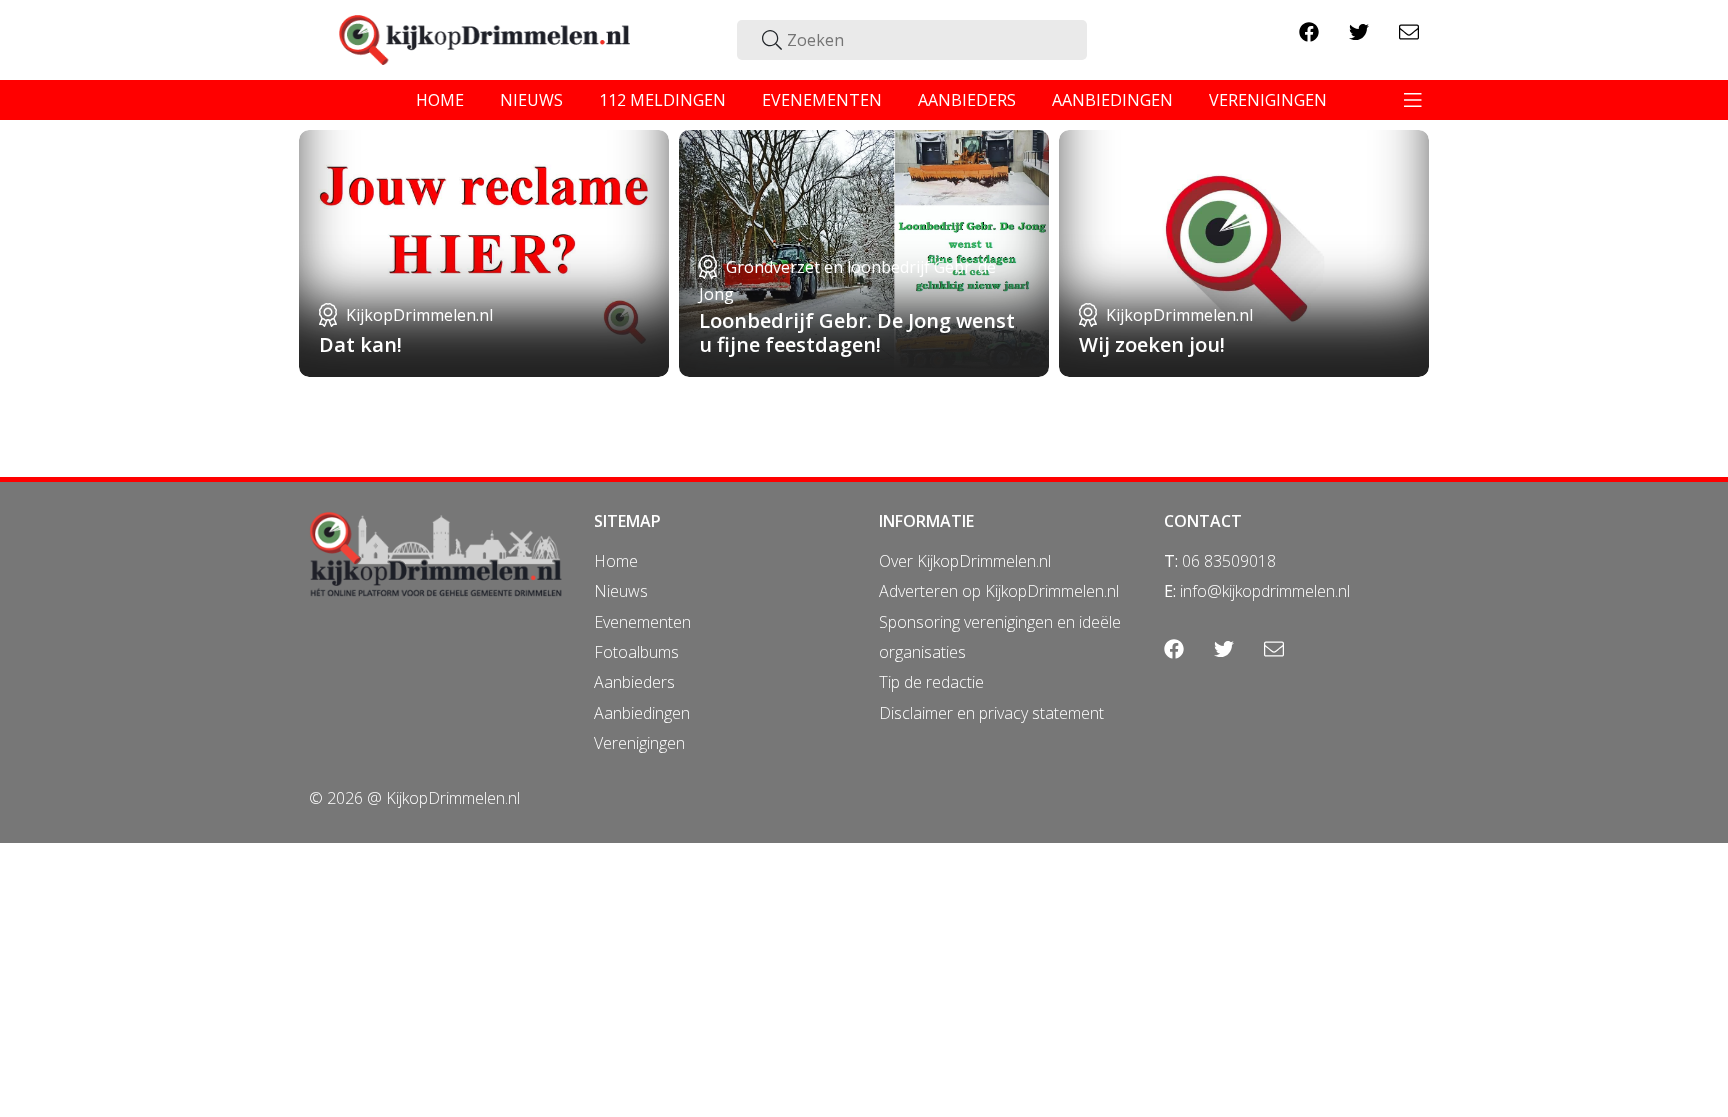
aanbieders (967, 100)
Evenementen (642, 622)
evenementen (822, 100)
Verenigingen (639, 743)
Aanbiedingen (642, 713)
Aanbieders (634, 682)
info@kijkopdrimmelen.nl (1265, 591)
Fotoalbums (636, 652)
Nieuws (621, 591)
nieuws (531, 100)
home (440, 100)
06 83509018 (1229, 561)
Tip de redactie (931, 682)
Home (616, 561)
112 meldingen (662, 100)
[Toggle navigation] (1413, 100)
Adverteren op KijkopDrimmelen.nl (999, 591)
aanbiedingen (1112, 100)
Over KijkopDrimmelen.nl (965, 561)
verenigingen (1268, 100)
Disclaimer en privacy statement (991, 713)
